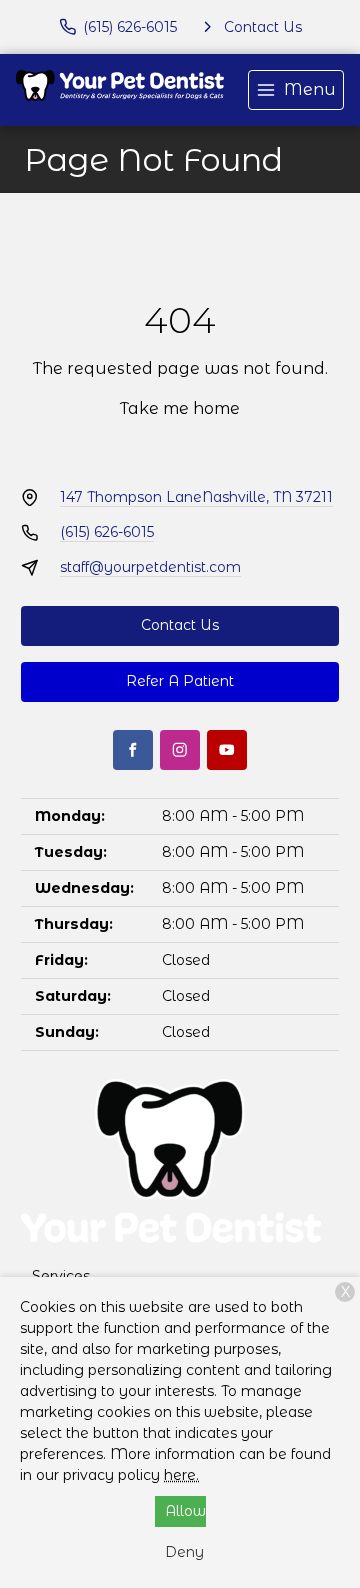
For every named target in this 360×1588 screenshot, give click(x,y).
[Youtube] (227, 750)
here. (181, 1475)
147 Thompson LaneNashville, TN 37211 (196, 497)
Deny (184, 1552)
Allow (185, 1511)
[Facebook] (133, 750)
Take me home (180, 408)
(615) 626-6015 (107, 532)
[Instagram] (180, 750)
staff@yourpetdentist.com (150, 567)
